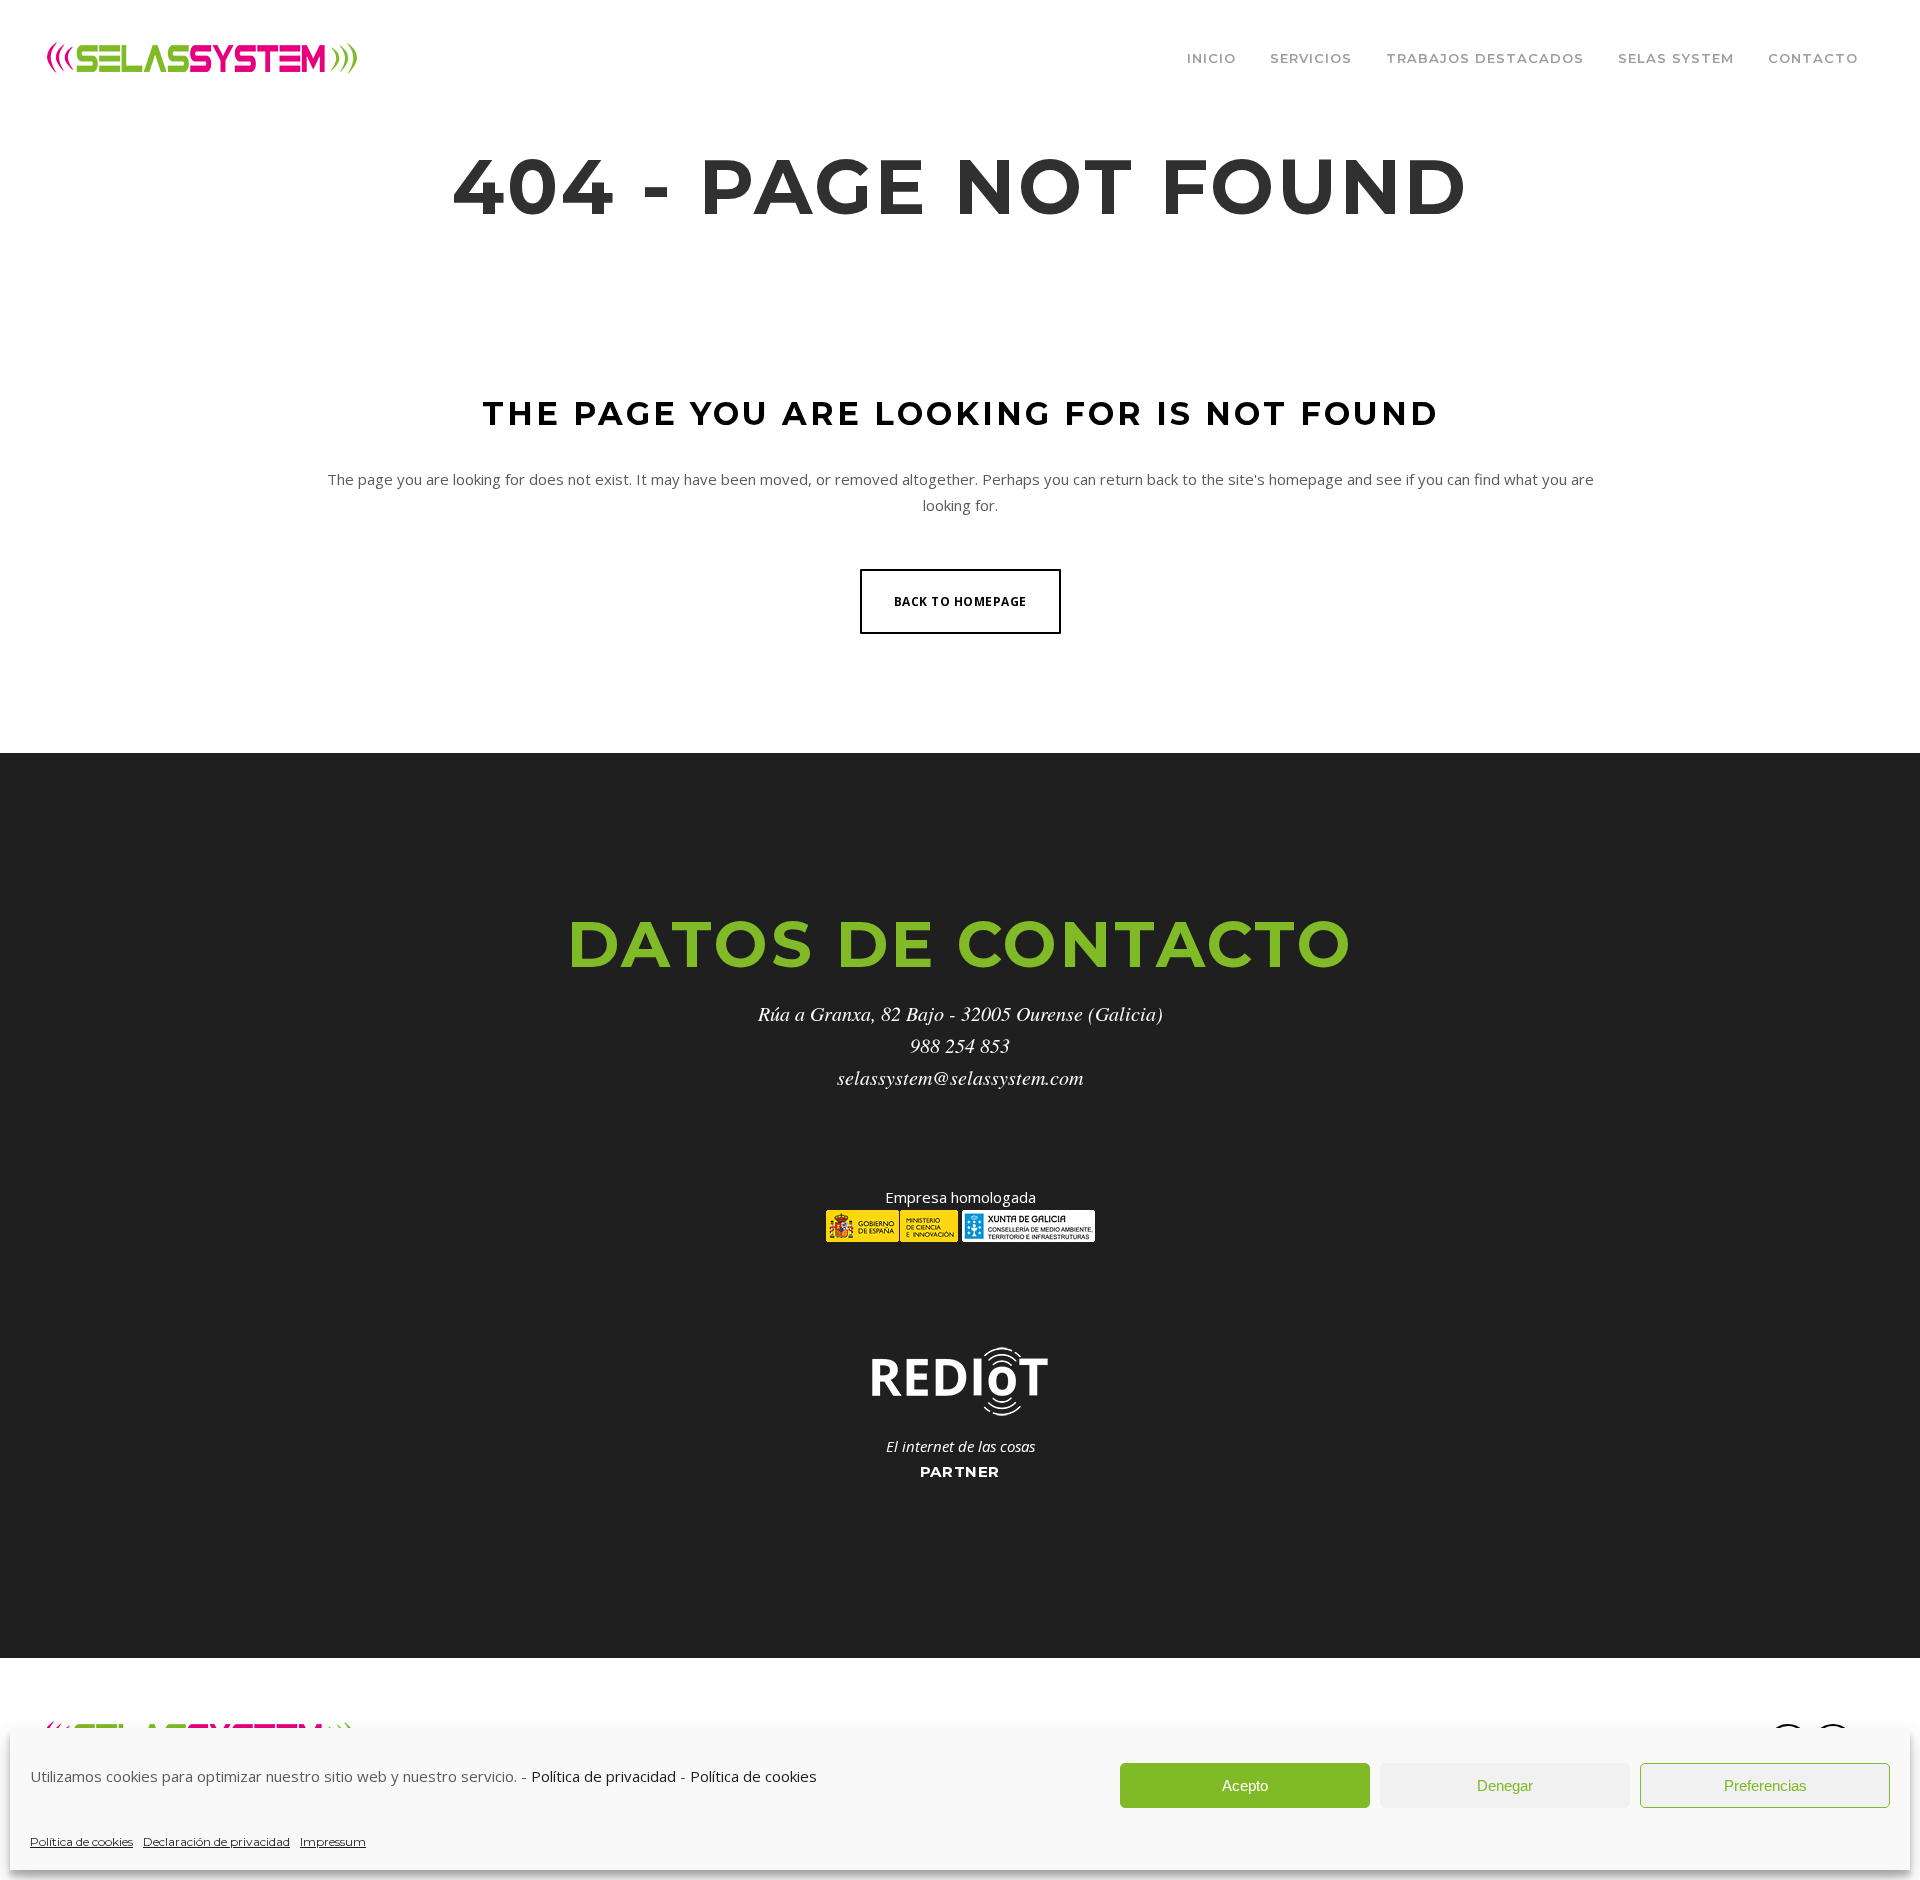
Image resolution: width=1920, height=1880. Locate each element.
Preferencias (1765, 1785)
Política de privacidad (603, 1776)
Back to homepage (960, 601)
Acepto (1245, 1785)
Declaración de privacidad (216, 1841)
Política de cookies (753, 1776)
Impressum (333, 1841)
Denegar (1505, 1785)
